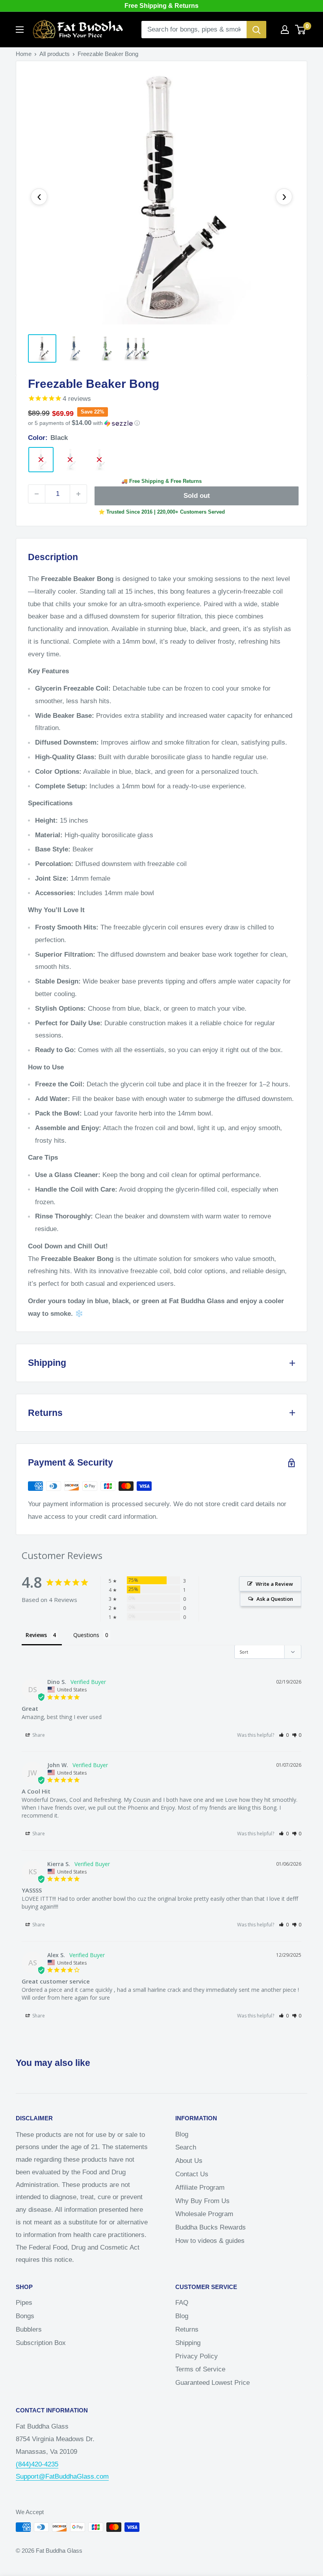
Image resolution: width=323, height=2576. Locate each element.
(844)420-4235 (37, 2464)
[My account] (285, 30)
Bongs (25, 2316)
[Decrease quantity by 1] (37, 494)
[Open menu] (20, 30)
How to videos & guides (210, 2241)
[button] (161, 423)
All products (55, 54)
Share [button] (38, 1735)
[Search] (256, 30)
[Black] (41, 460)
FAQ (182, 2303)
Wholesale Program (204, 2214)
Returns (187, 2329)
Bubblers (29, 2329)
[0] (301, 30)
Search (186, 2147)
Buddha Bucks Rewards (211, 2227)
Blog (182, 2134)
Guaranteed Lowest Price (213, 2383)
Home (24, 54)
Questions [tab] (86, 1635)
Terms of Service (200, 2369)
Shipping (188, 2343)
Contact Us (192, 2174)
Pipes (24, 2303)
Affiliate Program (200, 2188)
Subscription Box (41, 2343)
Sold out (197, 496)
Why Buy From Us (202, 2201)
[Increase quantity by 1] (78, 494)
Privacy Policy (197, 2356)
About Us (189, 2161)
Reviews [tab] (36, 1635)
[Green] (99, 460)
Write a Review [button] (274, 1584)
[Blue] (70, 460)
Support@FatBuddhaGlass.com (62, 2476)
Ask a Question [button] (275, 1599)
